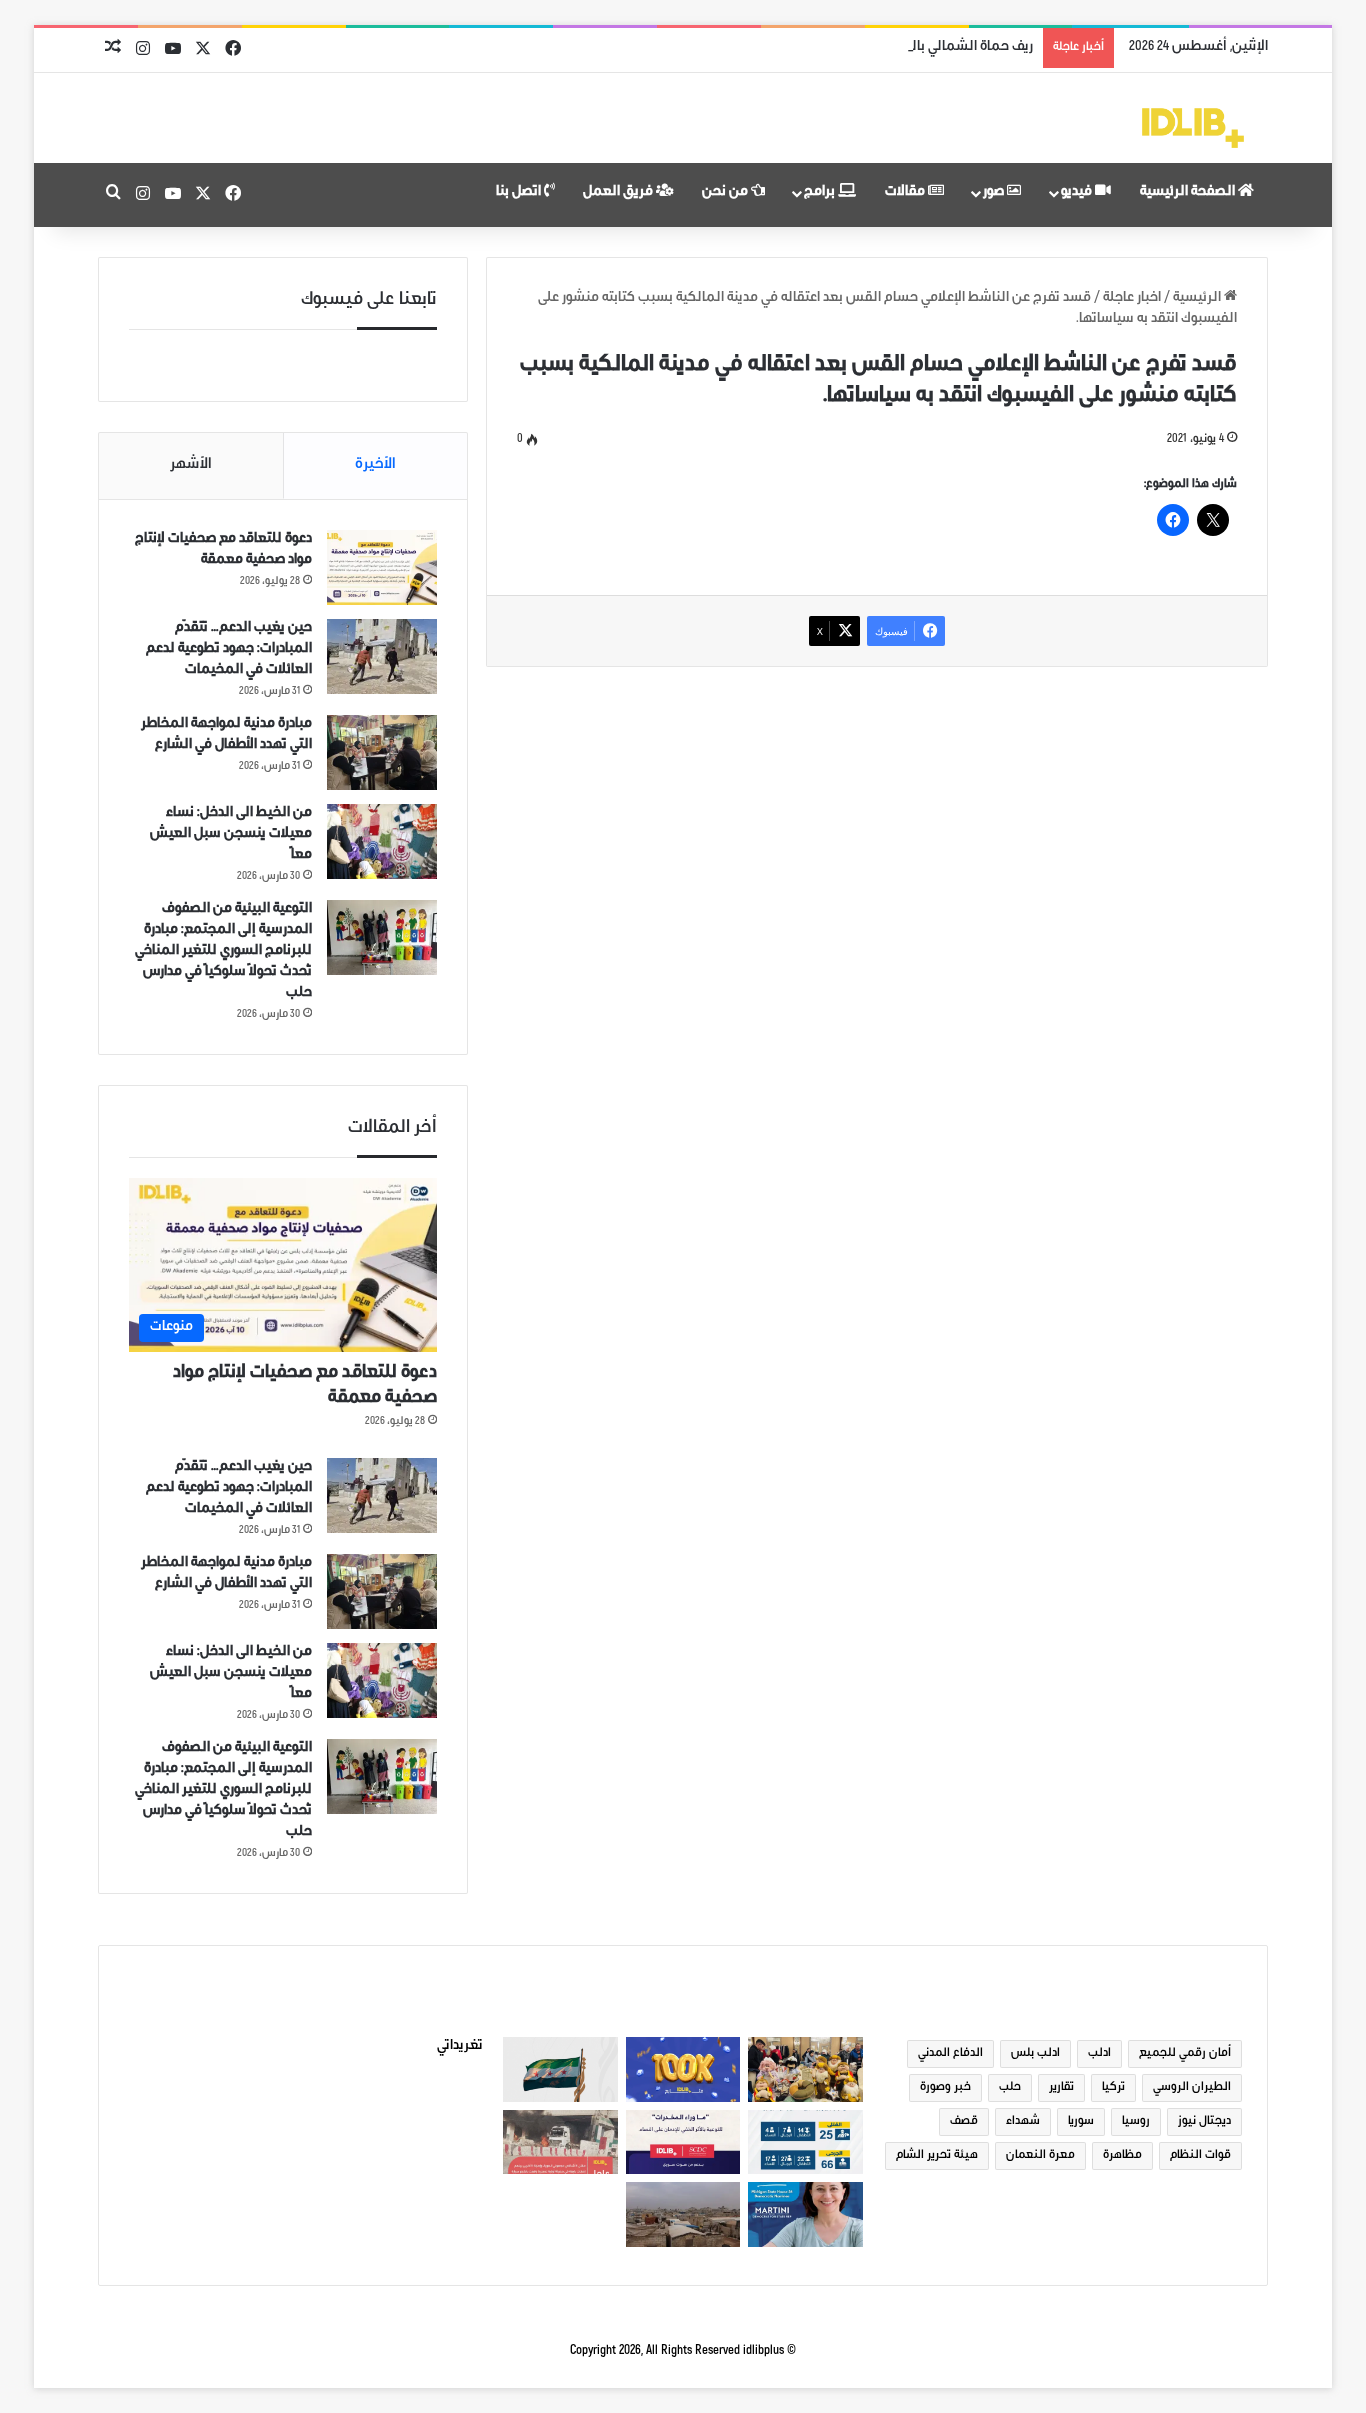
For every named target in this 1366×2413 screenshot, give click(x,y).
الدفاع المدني (950, 2054)
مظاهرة (1122, 2156)
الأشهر (191, 465)
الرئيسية (1198, 299)
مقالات (906, 193)
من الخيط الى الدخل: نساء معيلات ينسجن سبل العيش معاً (231, 835)
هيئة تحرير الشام (937, 2156)
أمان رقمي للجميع (1185, 2054)
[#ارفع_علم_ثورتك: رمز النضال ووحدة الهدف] (560, 2069)
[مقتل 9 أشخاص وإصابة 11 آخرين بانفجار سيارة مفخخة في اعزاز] (560, 2142)
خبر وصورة (945, 2088)
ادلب (1099, 2054)
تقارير (1061, 2088)
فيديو (1078, 193)
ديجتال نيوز (1204, 2122)
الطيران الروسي (1192, 2088)
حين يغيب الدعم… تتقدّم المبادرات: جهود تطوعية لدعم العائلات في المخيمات (229, 650)
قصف (964, 2122)
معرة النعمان (1040, 2156)
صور (995, 193)
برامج (821, 193)
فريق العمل (619, 193)
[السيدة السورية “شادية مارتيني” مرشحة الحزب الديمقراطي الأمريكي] (805, 2214)
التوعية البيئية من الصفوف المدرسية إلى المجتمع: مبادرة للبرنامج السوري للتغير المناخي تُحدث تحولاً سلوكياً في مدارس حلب (223, 952)
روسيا (1136, 2122)
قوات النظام (1200, 2156)
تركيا (1113, 2088)
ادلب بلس (1035, 2054)
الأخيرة (375, 465)
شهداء (1023, 2122)
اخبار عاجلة (1132, 299)
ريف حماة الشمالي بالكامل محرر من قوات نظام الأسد (882, 48)
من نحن (726, 193)
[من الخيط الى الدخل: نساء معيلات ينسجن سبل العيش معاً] (382, 841)
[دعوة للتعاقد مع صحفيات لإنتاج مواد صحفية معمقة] (382, 567)
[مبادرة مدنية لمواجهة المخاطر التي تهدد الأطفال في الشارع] (382, 752)
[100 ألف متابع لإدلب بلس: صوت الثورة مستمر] (683, 2069)
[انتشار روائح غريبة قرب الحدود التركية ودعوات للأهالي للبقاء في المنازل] (683, 2214)
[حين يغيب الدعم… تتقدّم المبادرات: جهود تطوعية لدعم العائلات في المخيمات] (382, 656)
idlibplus (763, 2351)
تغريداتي (460, 2047)
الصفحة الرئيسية (1189, 193)
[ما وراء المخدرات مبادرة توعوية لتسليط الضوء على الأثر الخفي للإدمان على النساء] (683, 2142)
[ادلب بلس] (1193, 128)
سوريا (1081, 2122)
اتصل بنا (520, 193)
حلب (1010, 2088)
